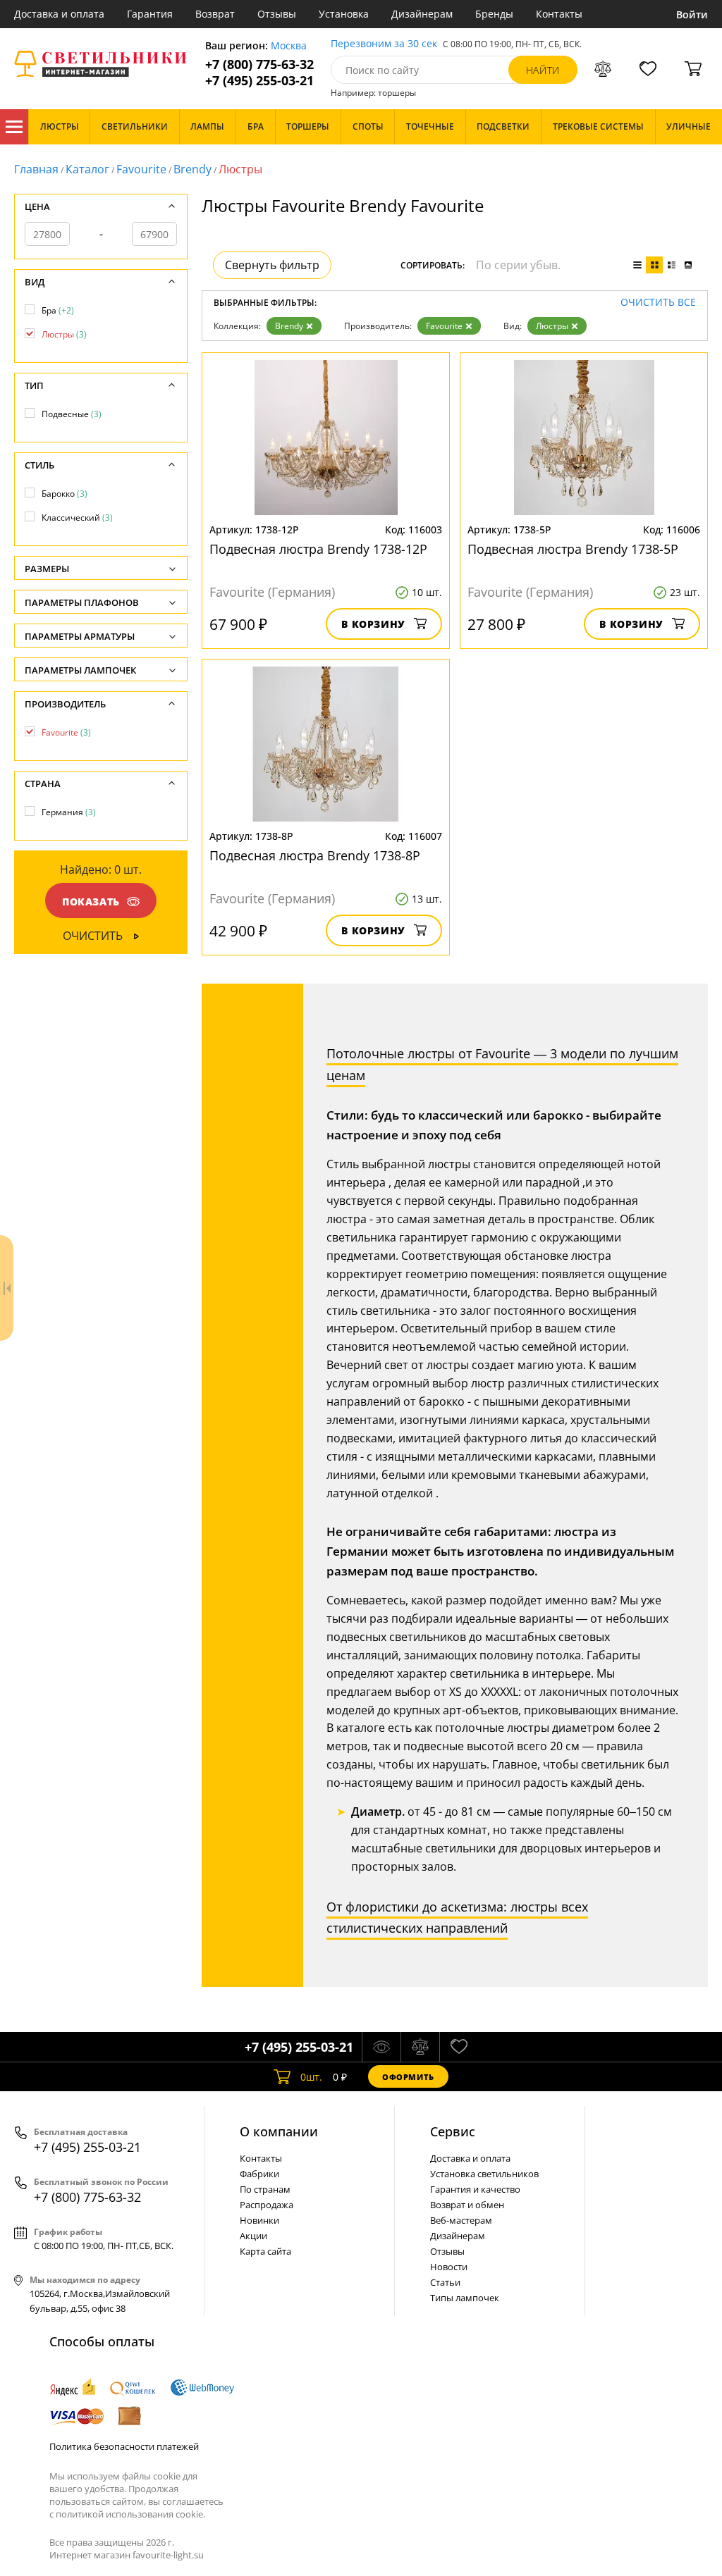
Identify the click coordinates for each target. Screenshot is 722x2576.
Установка (344, 14)
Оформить (408, 2077)
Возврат (215, 14)
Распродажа (267, 2205)
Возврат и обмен (467, 2205)
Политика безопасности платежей (124, 2446)
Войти (692, 14)
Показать (91, 902)
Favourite (141, 169)
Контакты (559, 14)
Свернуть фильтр (272, 265)
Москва (289, 46)
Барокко (65, 494)
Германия (69, 812)
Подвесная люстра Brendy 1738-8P (315, 855)
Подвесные (72, 414)
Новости (449, 2267)
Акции (253, 2236)
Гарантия (150, 14)
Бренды (494, 14)
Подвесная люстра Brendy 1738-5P (573, 549)
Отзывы (277, 14)
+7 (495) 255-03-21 (259, 81)
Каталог (14, 127)
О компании (279, 2131)
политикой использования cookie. (130, 2514)
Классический (77, 518)
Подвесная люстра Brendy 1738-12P (318, 549)
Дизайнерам (422, 14)
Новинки (259, 2220)
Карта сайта (265, 2251)
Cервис (453, 2131)
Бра (58, 310)
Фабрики (259, 2174)
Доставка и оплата (59, 14)
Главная (36, 169)
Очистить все (658, 303)
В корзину (373, 624)
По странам (265, 2189)
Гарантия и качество (475, 2189)
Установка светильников (484, 2174)
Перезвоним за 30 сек (384, 44)
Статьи (445, 2282)
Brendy (192, 169)
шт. (311, 2077)
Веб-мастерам (461, 2220)
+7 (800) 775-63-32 (259, 64)
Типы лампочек (465, 2298)
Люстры (552, 326)
